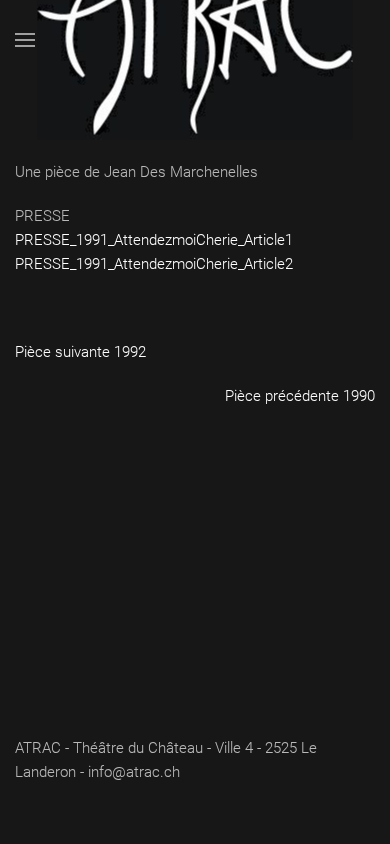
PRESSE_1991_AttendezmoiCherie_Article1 (154, 240)
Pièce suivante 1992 (80, 352)
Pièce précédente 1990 (300, 396)
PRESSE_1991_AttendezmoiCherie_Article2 (154, 264)
